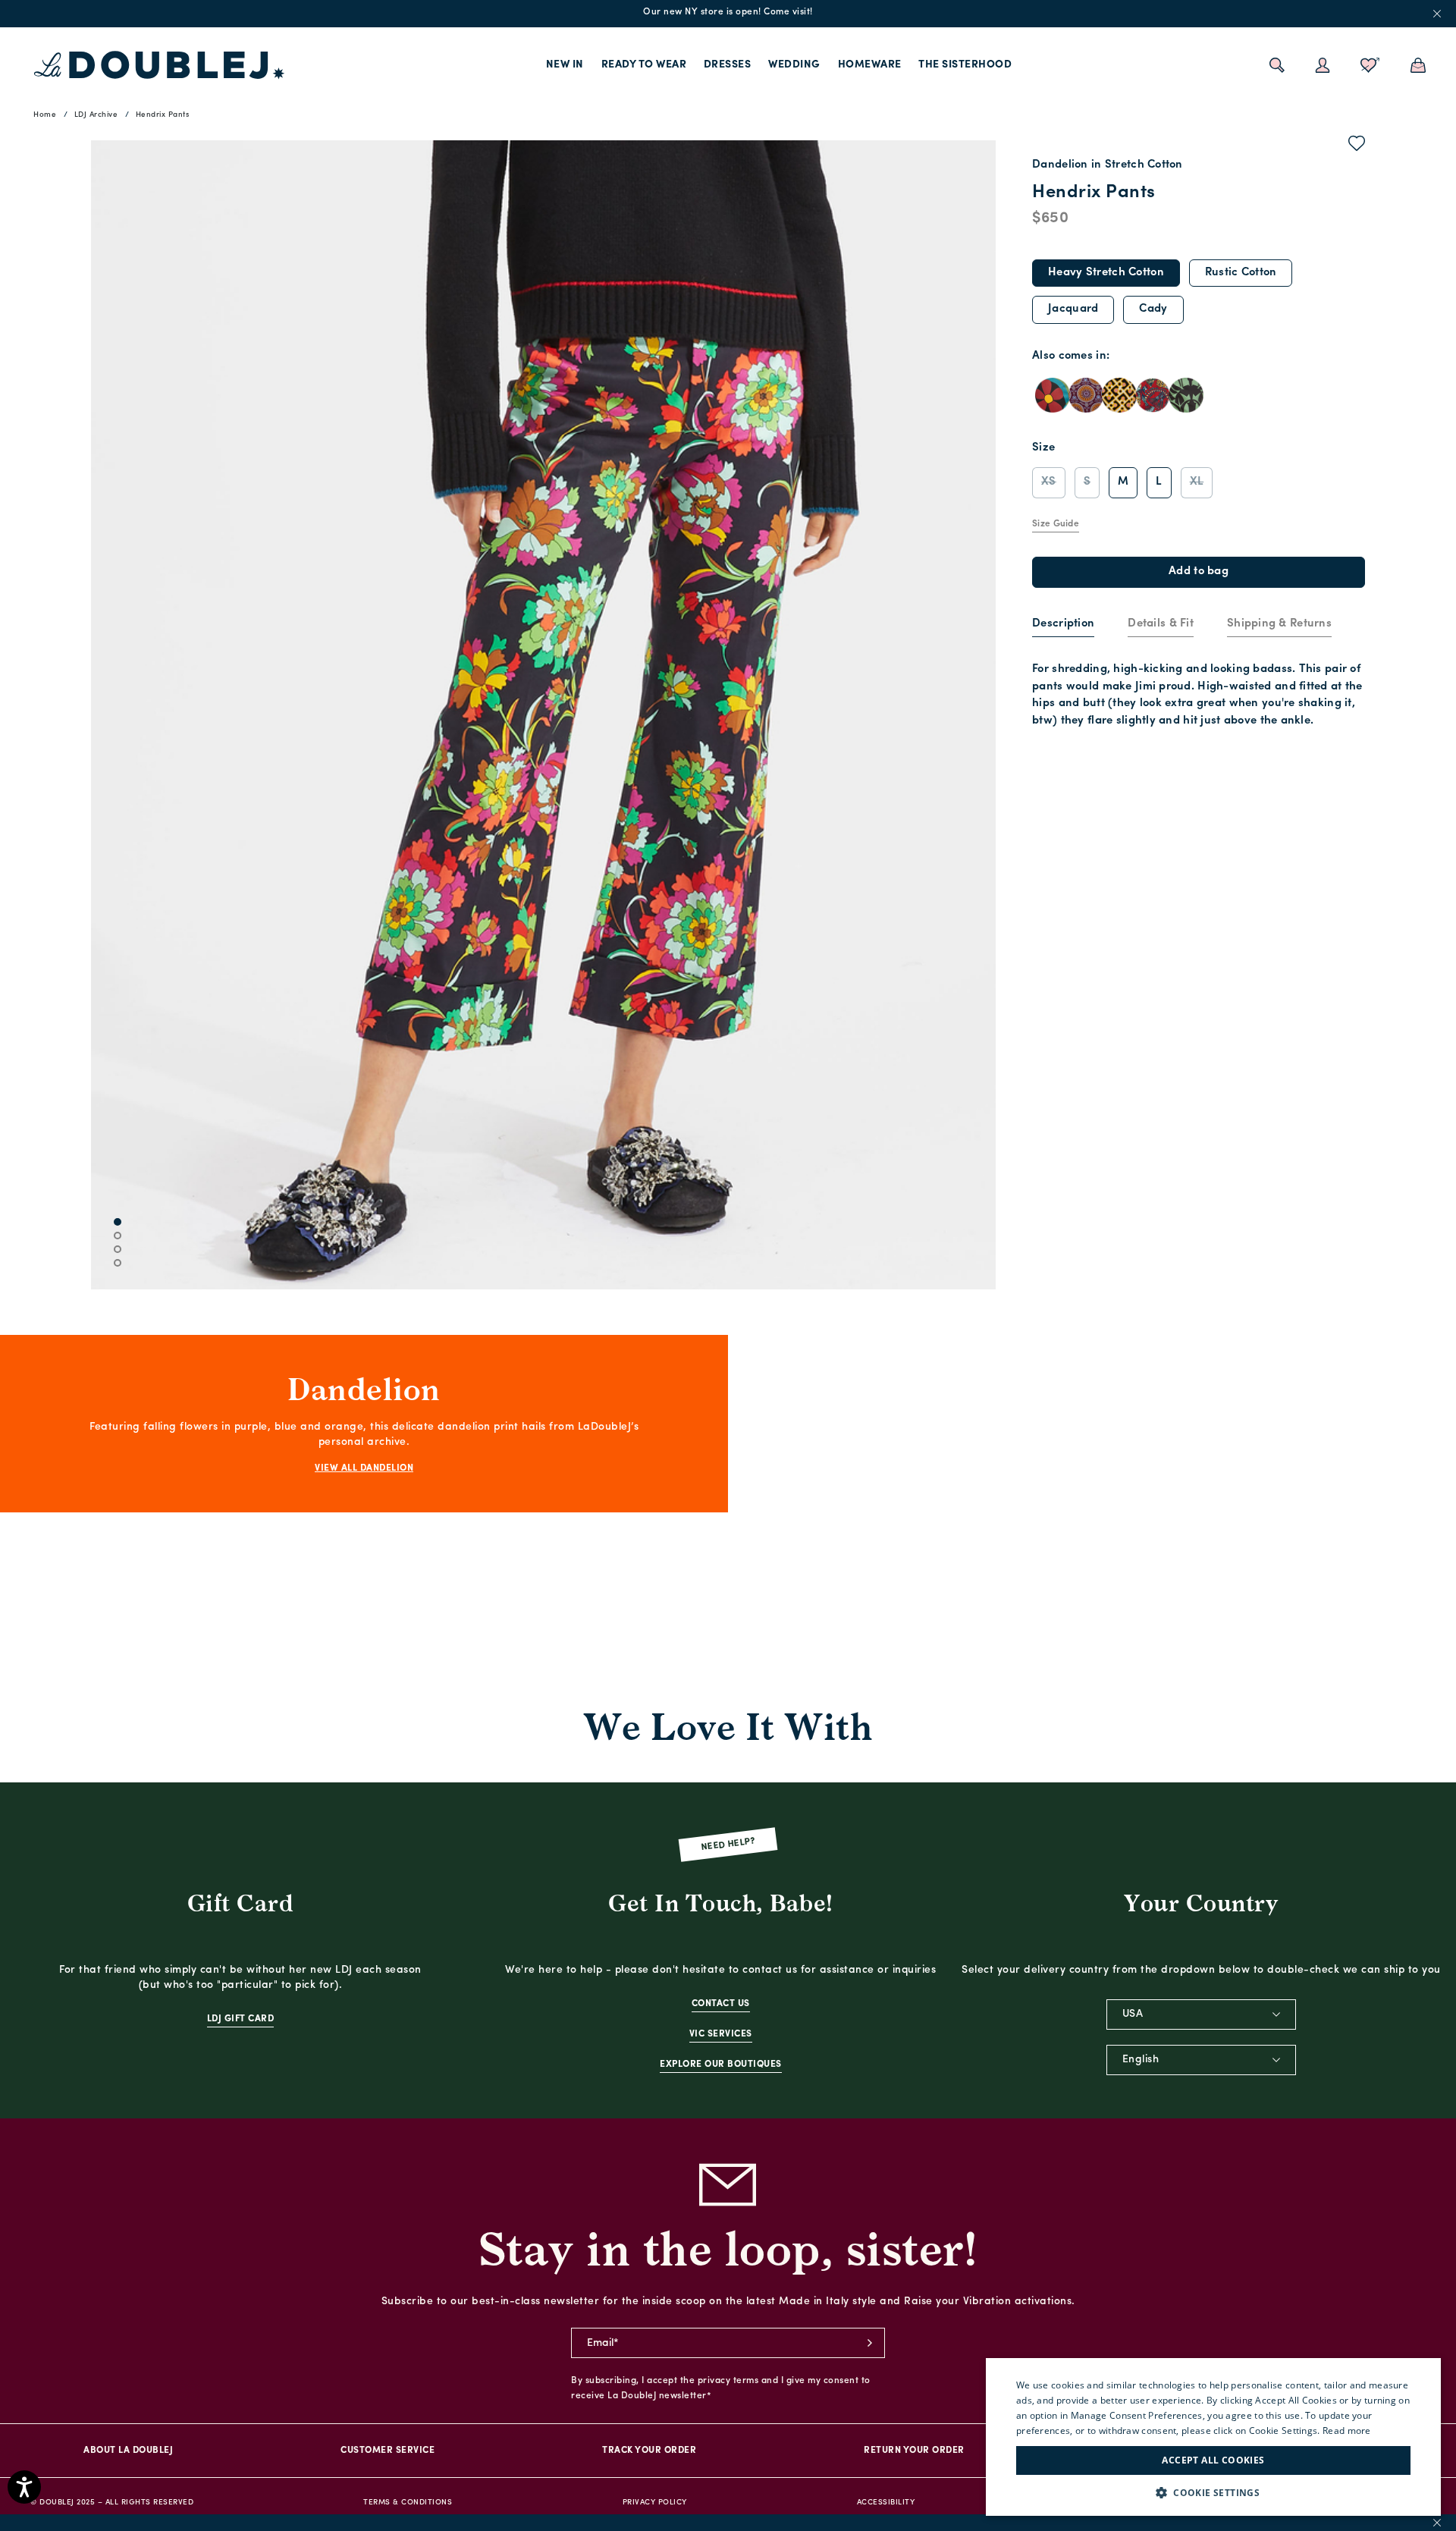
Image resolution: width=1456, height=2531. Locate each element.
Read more (1347, 2431)
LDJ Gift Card (241, 2019)
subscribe (870, 2343)
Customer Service (388, 2451)
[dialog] (1213, 2437)
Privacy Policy (655, 2503)
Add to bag (1199, 572)
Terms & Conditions (408, 2503)
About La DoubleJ (128, 2451)
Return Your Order (914, 2451)
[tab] (1063, 625)
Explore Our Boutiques (721, 2065)
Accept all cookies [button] (1213, 2460)
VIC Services (721, 2034)
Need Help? (728, 1845)
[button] (1213, 2493)
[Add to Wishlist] (1357, 146)
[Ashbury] (1053, 395)
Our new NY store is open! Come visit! (728, 12)
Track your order (649, 2451)
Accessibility (886, 2503)
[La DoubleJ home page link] (159, 65)
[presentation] (1063, 625)
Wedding (794, 65)
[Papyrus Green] (1186, 395)
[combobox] (1201, 2014)
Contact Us (721, 2004)
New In (565, 65)
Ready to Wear (644, 65)
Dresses (728, 65)
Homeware (870, 65)
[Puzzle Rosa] (1119, 395)
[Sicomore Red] (1153, 395)
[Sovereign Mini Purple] (1086, 395)
